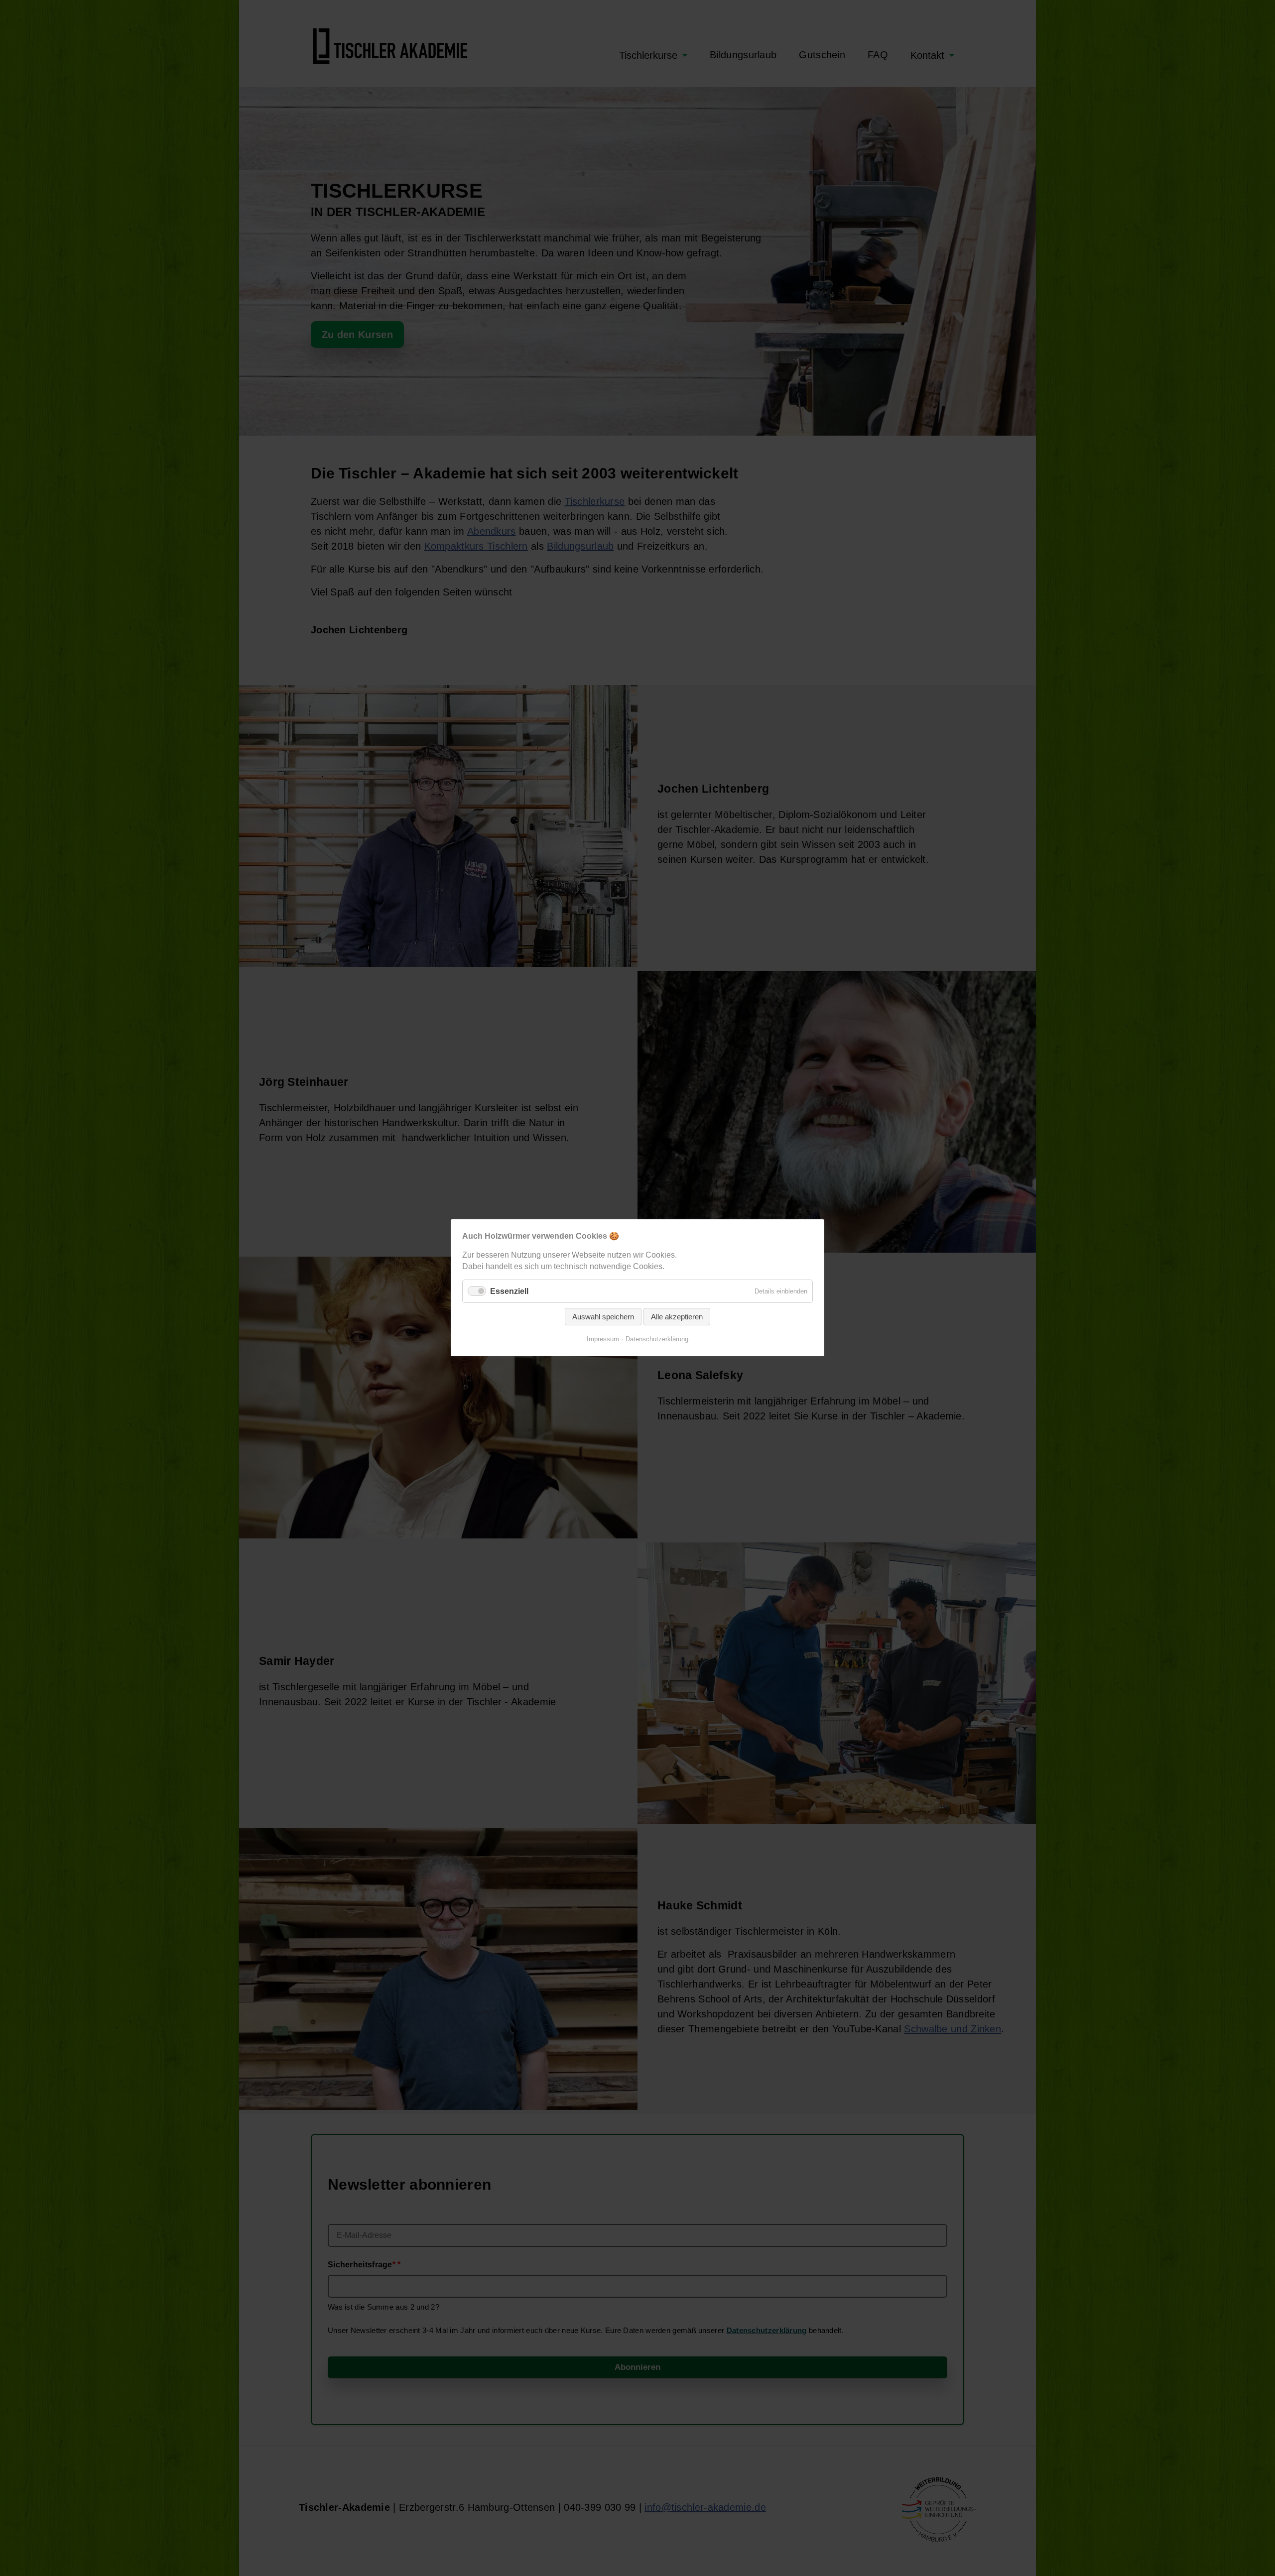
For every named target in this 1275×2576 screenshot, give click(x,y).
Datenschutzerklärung (657, 1340)
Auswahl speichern (603, 1317)
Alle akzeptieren (677, 1317)
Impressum (603, 1340)
